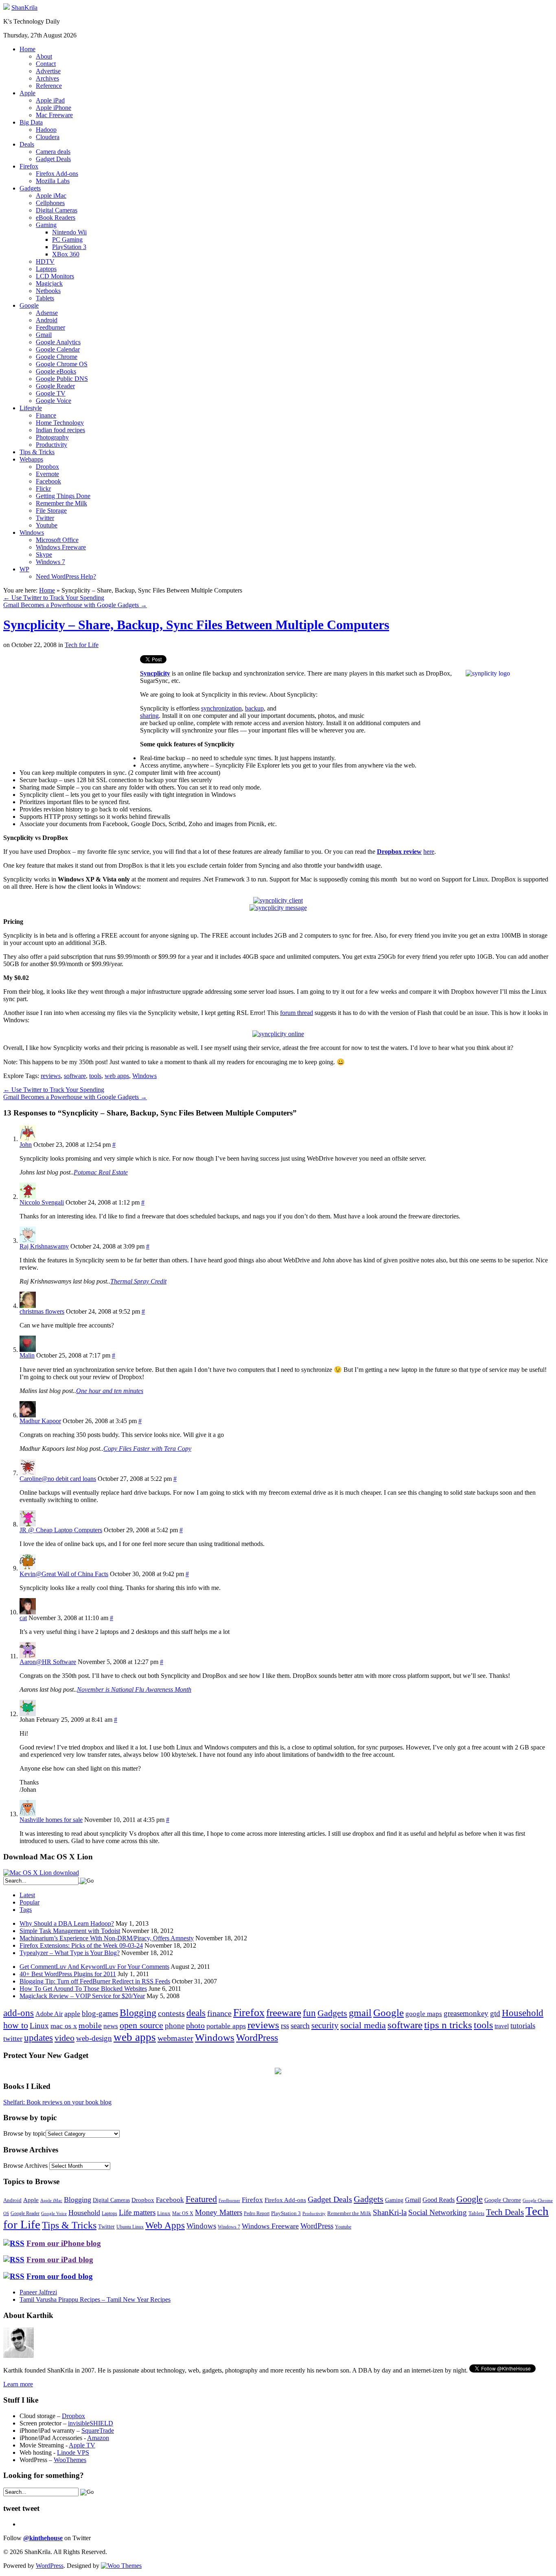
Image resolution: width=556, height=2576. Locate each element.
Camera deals (53, 152)
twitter (13, 2038)
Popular (30, 1902)
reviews (51, 1076)
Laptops (46, 269)
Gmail (44, 335)
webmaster (175, 2038)
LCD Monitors (55, 276)
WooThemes (70, 2460)
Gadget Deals (53, 159)
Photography (52, 437)
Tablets (45, 298)
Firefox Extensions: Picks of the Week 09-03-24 (81, 1945)
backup (254, 708)
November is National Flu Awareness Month (134, 1689)
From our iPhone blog (64, 2243)
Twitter (45, 518)
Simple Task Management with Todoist (70, 1931)
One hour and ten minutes (110, 1391)
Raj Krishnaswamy (44, 1246)
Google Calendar (58, 349)
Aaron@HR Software (48, 1662)
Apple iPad (50, 100)
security (325, 2025)
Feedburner (50, 327)
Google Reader (55, 386)
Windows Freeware (61, 547)
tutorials (523, 2026)
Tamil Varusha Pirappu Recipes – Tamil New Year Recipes (95, 2299)
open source (141, 2025)
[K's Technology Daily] (7, 8)
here (429, 852)
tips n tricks (448, 2025)
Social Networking (438, 2212)
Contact (46, 64)
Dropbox (47, 467)
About (44, 56)
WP (24, 569)
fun (309, 2013)
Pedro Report (257, 2213)
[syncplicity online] (278, 1034)
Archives (47, 78)
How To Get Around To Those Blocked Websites (83, 1989)
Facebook (48, 481)
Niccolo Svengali (42, 1202)
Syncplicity (155, 673)
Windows (32, 532)
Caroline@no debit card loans (58, 1479)
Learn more (18, 2384)
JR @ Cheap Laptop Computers (61, 1530)
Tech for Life (82, 645)
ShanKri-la (390, 2212)
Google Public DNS (62, 379)
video (65, 2038)
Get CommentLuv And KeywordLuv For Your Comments (94, 1967)
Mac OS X (183, 2214)
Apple (27, 93)
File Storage (51, 511)
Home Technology (60, 423)
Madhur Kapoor (40, 1421)
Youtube (47, 525)
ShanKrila (24, 8)
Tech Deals (505, 2212)
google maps (424, 2014)
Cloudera (48, 137)
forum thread (297, 1013)
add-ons (19, 2013)
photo (195, 2025)
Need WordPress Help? (66, 576)
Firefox (29, 166)
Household (523, 2013)
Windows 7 (50, 562)
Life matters (137, 2212)
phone (175, 2026)
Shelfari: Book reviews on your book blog (57, 2102)
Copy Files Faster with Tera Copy (147, 1449)
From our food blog (60, 2276)
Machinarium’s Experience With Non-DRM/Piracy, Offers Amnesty (107, 1938)
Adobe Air (49, 2014)
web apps (117, 1076)
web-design (94, 2038)
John (26, 1145)
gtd (495, 2013)
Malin (27, 1355)
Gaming (46, 225)
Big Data (31, 122)
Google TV (51, 393)
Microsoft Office (57, 540)
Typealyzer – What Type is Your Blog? (70, 1953)
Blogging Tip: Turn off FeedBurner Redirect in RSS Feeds (95, 1981)
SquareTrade (98, 2431)
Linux (39, 2026)
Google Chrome (57, 357)
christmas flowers (42, 1311)
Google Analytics (58, 342)
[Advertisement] (72, 712)
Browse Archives (25, 2166)
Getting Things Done (63, 496)
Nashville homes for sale (51, 1820)
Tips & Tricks (37, 452)
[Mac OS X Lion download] (41, 1873)
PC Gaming (67, 239)
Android (47, 320)
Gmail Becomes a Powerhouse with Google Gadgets (75, 605)
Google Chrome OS (62, 364)
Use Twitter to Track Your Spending (54, 598)
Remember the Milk (61, 503)
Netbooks (48, 291)
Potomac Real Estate (101, 1172)
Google (29, 305)
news (111, 2026)
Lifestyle (31, 408)
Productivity (51, 445)
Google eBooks (56, 371)
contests (171, 2013)
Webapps (31, 459)
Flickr (43, 489)
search (300, 2026)
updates (38, 2038)
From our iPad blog (60, 2260)
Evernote (47, 474)
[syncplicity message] (278, 908)
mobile (90, 2025)
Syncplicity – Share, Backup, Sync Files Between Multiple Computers (196, 625)
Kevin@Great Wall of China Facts (64, 1574)
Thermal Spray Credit (138, 1281)
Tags (26, 1910)
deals (196, 2013)
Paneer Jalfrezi (38, 2292)
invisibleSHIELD (91, 2423)
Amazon (98, 2438)
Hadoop (46, 130)
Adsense (47, 313)
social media (363, 2025)
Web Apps (165, 2225)
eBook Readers (56, 218)
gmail (360, 2013)
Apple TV (82, 2445)
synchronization (221, 708)
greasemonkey (466, 2013)
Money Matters (219, 2212)
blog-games (100, 2013)
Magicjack (49, 283)
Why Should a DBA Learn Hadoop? (67, 1923)
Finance (46, 415)
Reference (49, 86)
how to (16, 2025)
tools (95, 1076)
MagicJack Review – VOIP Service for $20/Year (82, 1996)
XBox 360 (66, 254)
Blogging (138, 2013)
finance (219, 2013)
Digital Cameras (57, 210)
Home (27, 49)
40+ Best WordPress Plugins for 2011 (68, 1974)
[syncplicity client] (278, 900)
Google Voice (54, 401)
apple (72, 2014)
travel (502, 2026)
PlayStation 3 (69, 247)
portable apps (226, 2026)
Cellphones (50, 203)
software (75, 1076)
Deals (27, 144)
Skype (44, 554)
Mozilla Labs (53, 181)
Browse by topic (24, 2133)
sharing (149, 716)
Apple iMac (51, 196)
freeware (284, 2013)
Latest (27, 1895)
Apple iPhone (54, 108)
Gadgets (30, 188)
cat (23, 1618)
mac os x (64, 2026)
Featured (201, 2199)
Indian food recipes (60, 430)
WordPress (257, 2038)
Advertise (48, 71)
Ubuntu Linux (130, 2227)
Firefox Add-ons (57, 174)
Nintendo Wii (69, 232)
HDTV (45, 261)
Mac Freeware (54, 115)
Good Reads (439, 2200)
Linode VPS (73, 2452)
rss (285, 2026)
